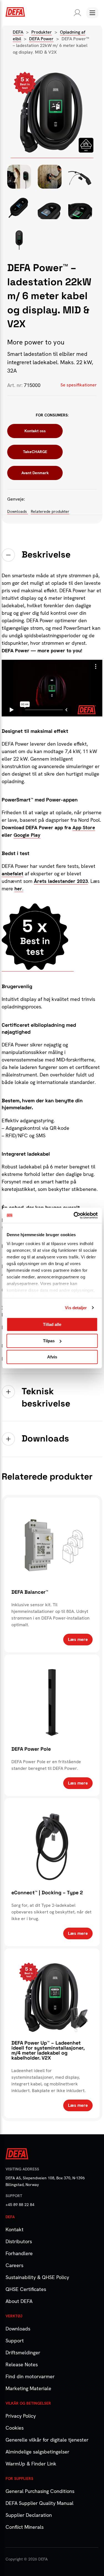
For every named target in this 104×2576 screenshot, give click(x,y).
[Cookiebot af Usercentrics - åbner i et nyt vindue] (74, 1215)
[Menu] (92, 13)
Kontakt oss (35, 431)
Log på (76, 13)
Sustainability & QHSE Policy (37, 2277)
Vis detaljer (76, 1308)
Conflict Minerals (25, 2527)
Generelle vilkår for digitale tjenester (47, 2440)
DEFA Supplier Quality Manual (40, 2503)
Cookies (15, 2428)
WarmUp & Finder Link (31, 2464)
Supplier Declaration (29, 2515)
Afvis (52, 1357)
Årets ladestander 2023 (61, 881)
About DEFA (19, 2301)
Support (15, 2341)
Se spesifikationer (79, 385)
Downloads (18, 511)
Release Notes (22, 2364)
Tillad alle (52, 1324)
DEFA (18, 32)
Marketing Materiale (28, 2388)
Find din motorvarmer (30, 2376)
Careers (14, 2265)
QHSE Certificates (26, 2289)
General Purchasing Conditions (40, 2491)
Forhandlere (19, 2253)
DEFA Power (41, 39)
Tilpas (49, 1341)
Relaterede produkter (50, 511)
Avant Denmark (35, 473)
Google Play (27, 835)
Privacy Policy (21, 2416)
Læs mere (78, 1639)
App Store (84, 827)
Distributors (19, 2241)
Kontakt (15, 2229)
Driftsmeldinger (23, 2353)
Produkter (42, 32)
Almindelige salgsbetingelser (37, 2452)
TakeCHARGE (35, 452)
